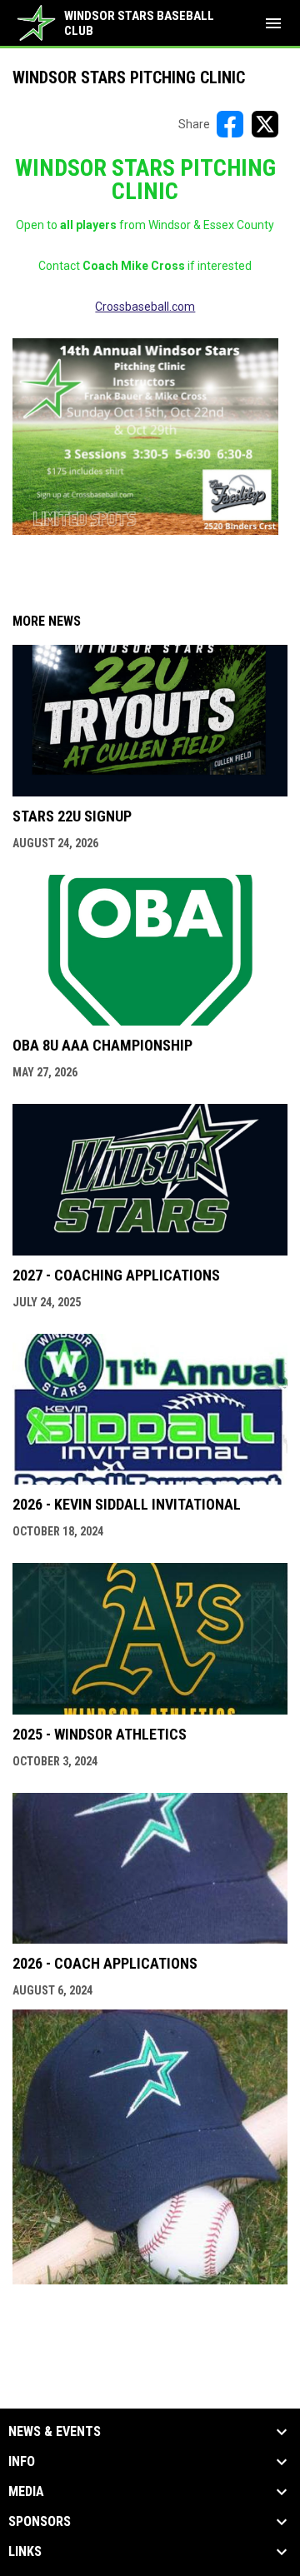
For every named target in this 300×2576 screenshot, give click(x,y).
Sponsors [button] (40, 2522)
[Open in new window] (145, 437)
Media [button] (26, 2492)
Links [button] (25, 2552)
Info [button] (22, 2462)
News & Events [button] (55, 2432)
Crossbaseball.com (145, 307)
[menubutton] (273, 23)
